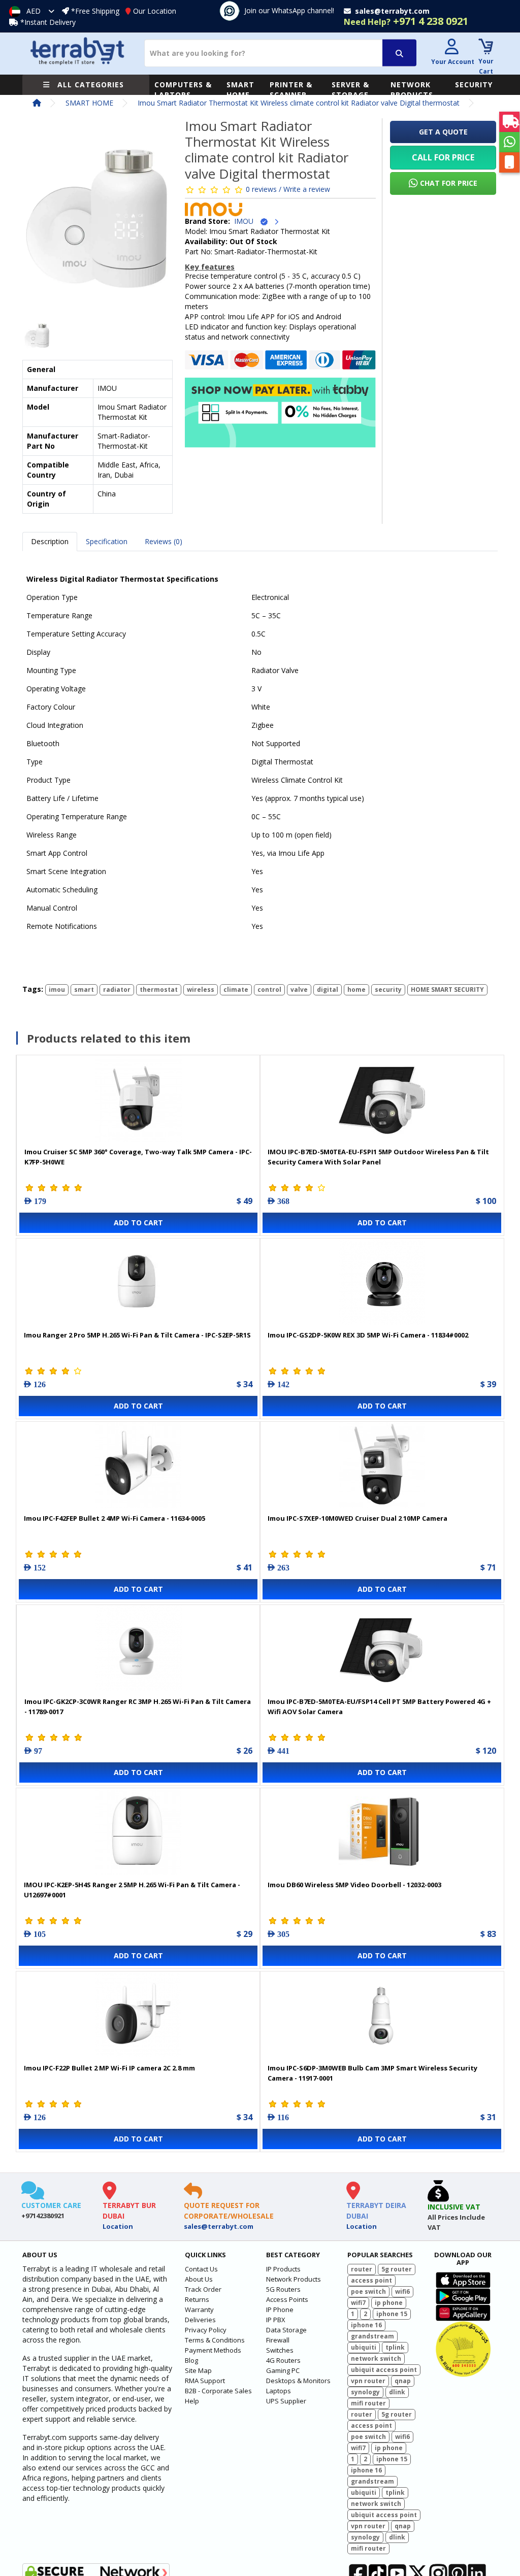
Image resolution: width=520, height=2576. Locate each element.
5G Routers (283, 2289)
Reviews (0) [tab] (164, 541)
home (356, 990)
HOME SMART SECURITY (447, 990)
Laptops (279, 2391)
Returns (197, 2299)
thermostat (159, 990)
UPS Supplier (286, 2401)
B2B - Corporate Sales (218, 2391)
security (388, 990)
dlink (397, 2392)
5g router (397, 2269)
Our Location (155, 11)
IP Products (283, 2269)
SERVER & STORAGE (350, 90)
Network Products (294, 2279)
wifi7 (358, 2303)
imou (57, 990)
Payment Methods (213, 2350)
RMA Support (205, 2381)
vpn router (368, 2381)
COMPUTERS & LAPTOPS (183, 90)
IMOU (247, 221)
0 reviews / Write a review (288, 189)
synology (365, 2392)
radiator (117, 990)
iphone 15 (392, 2314)
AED (34, 11)
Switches (280, 2350)
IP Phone (280, 2310)
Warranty (199, 2310)
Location (118, 2226)
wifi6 (402, 2291)
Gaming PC (283, 2370)
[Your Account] (451, 48)
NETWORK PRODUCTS (412, 90)
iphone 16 (366, 2325)
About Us (199, 2279)
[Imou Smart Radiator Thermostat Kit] (97, 223)
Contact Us (201, 2269)
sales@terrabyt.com (219, 2226)
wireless (201, 990)
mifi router (368, 2403)
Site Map (198, 2370)
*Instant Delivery (48, 22)
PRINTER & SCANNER (291, 90)
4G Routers (283, 2360)
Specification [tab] (107, 541)
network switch (376, 2358)
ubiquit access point (384, 2370)
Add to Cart (138, 1223)
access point (371, 2280)
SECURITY (474, 85)
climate (236, 990)
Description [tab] (50, 541)
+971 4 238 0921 (406, 21)
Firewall (278, 2340)
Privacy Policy (206, 2330)
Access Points (287, 2299)
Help (192, 2401)
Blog (191, 2360)
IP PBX (276, 2320)
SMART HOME (240, 90)
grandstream (372, 2336)
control (269, 990)
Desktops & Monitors (298, 2381)
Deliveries (200, 2320)
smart (84, 990)
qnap (403, 2381)
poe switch (368, 2291)
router (362, 2269)
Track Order (203, 2289)
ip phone (389, 2303)
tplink (395, 2347)
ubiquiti (364, 2347)
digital (328, 990)
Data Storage (286, 2330)
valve (299, 990)
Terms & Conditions (215, 2340)
